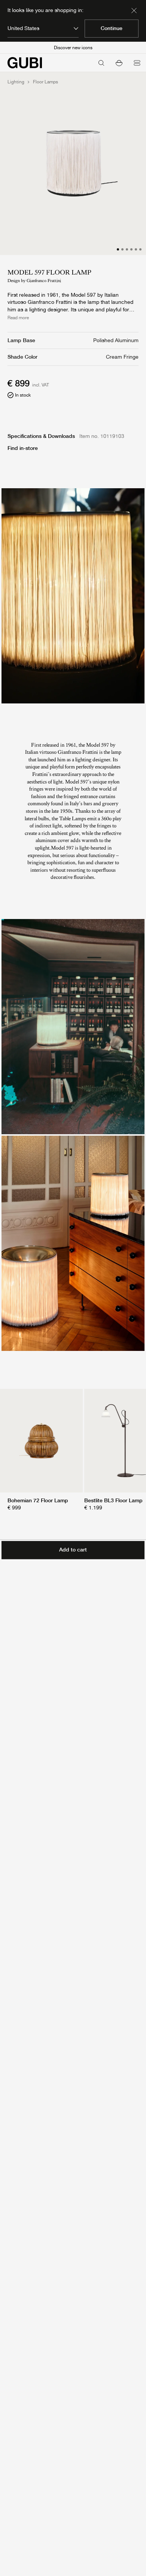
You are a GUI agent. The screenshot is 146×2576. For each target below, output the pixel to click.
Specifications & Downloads (41, 436)
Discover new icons (73, 48)
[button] (119, 63)
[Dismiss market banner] (134, 11)
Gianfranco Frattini (44, 281)
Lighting (16, 82)
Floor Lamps (45, 82)
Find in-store (23, 448)
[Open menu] (137, 63)
